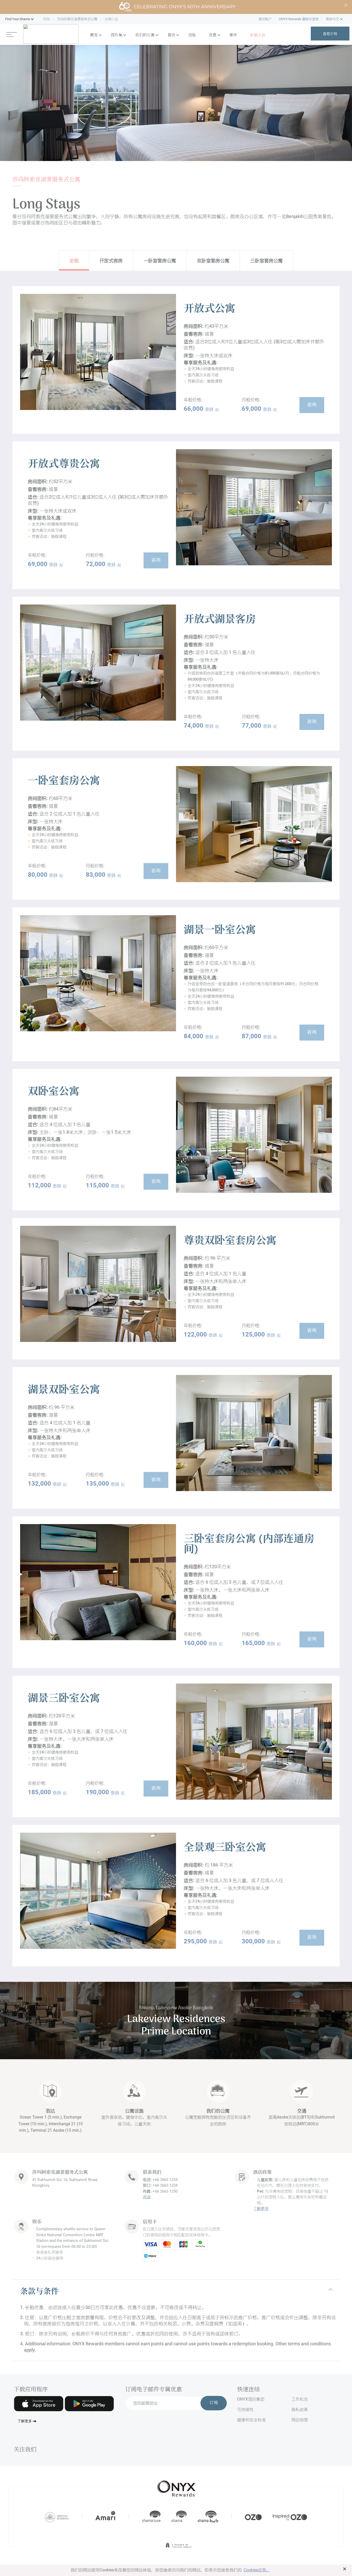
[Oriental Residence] (57, 2517)
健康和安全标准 (252, 2420)
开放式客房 (111, 260)
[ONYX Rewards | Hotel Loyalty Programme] (176, 2486)
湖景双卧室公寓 (64, 1390)
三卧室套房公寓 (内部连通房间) (249, 1545)
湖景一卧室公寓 (220, 931)
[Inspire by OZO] (290, 2517)
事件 (233, 35)
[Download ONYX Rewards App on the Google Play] (89, 2404)
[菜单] (12, 34)
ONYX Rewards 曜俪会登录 (299, 19)
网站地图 (300, 2420)
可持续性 (245, 2409)
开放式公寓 (209, 309)
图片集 (117, 35)
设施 (192, 35)
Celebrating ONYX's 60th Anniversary (185, 7)
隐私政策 (300, 2409)
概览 (94, 35)
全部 (74, 260)
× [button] (345, 2569)
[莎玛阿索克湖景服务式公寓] (51, 34)
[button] (18, 19)
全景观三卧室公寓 (225, 1848)
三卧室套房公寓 (266, 260)
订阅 (214, 2403)
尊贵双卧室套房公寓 (230, 1241)
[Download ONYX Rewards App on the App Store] (39, 2404)
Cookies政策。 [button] (257, 2570)
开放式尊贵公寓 (64, 465)
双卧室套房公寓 (213, 260)
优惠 (213, 35)
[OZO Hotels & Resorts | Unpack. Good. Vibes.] (253, 2517)
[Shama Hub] (208, 2517)
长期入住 (258, 35)
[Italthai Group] (179, 2549)
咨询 (312, 405)
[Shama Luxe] (151, 2517)
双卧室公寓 (54, 1092)
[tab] (176, 2292)
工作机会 (300, 2399)
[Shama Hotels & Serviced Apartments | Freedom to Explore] (179, 2517)
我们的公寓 (145, 35)
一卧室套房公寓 (160, 260)
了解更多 (261, 2209)
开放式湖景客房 (220, 620)
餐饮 (171, 35)
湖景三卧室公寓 (64, 1699)
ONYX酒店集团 (251, 2399)
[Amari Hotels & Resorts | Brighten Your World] (105, 2517)
